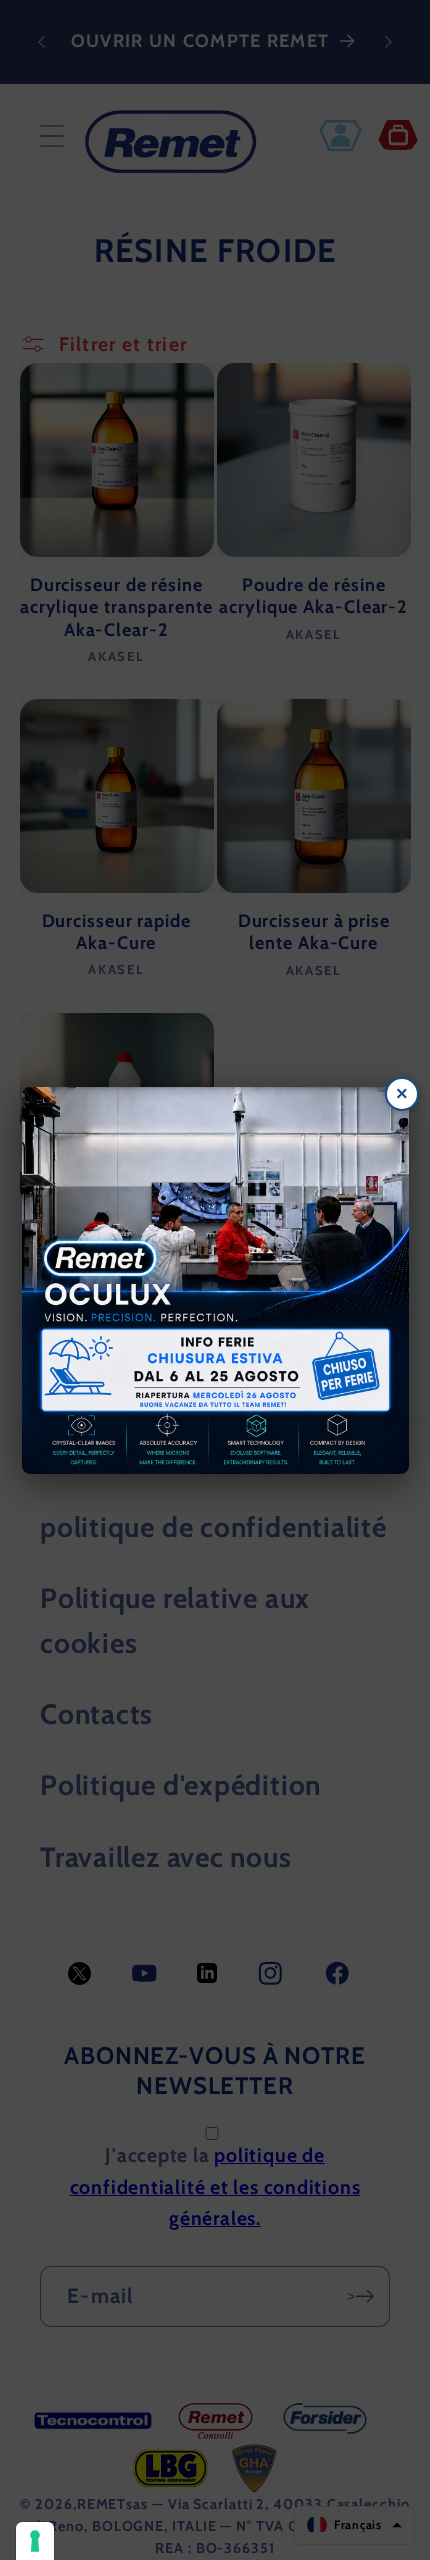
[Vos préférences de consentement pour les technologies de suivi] (35, 2541)
